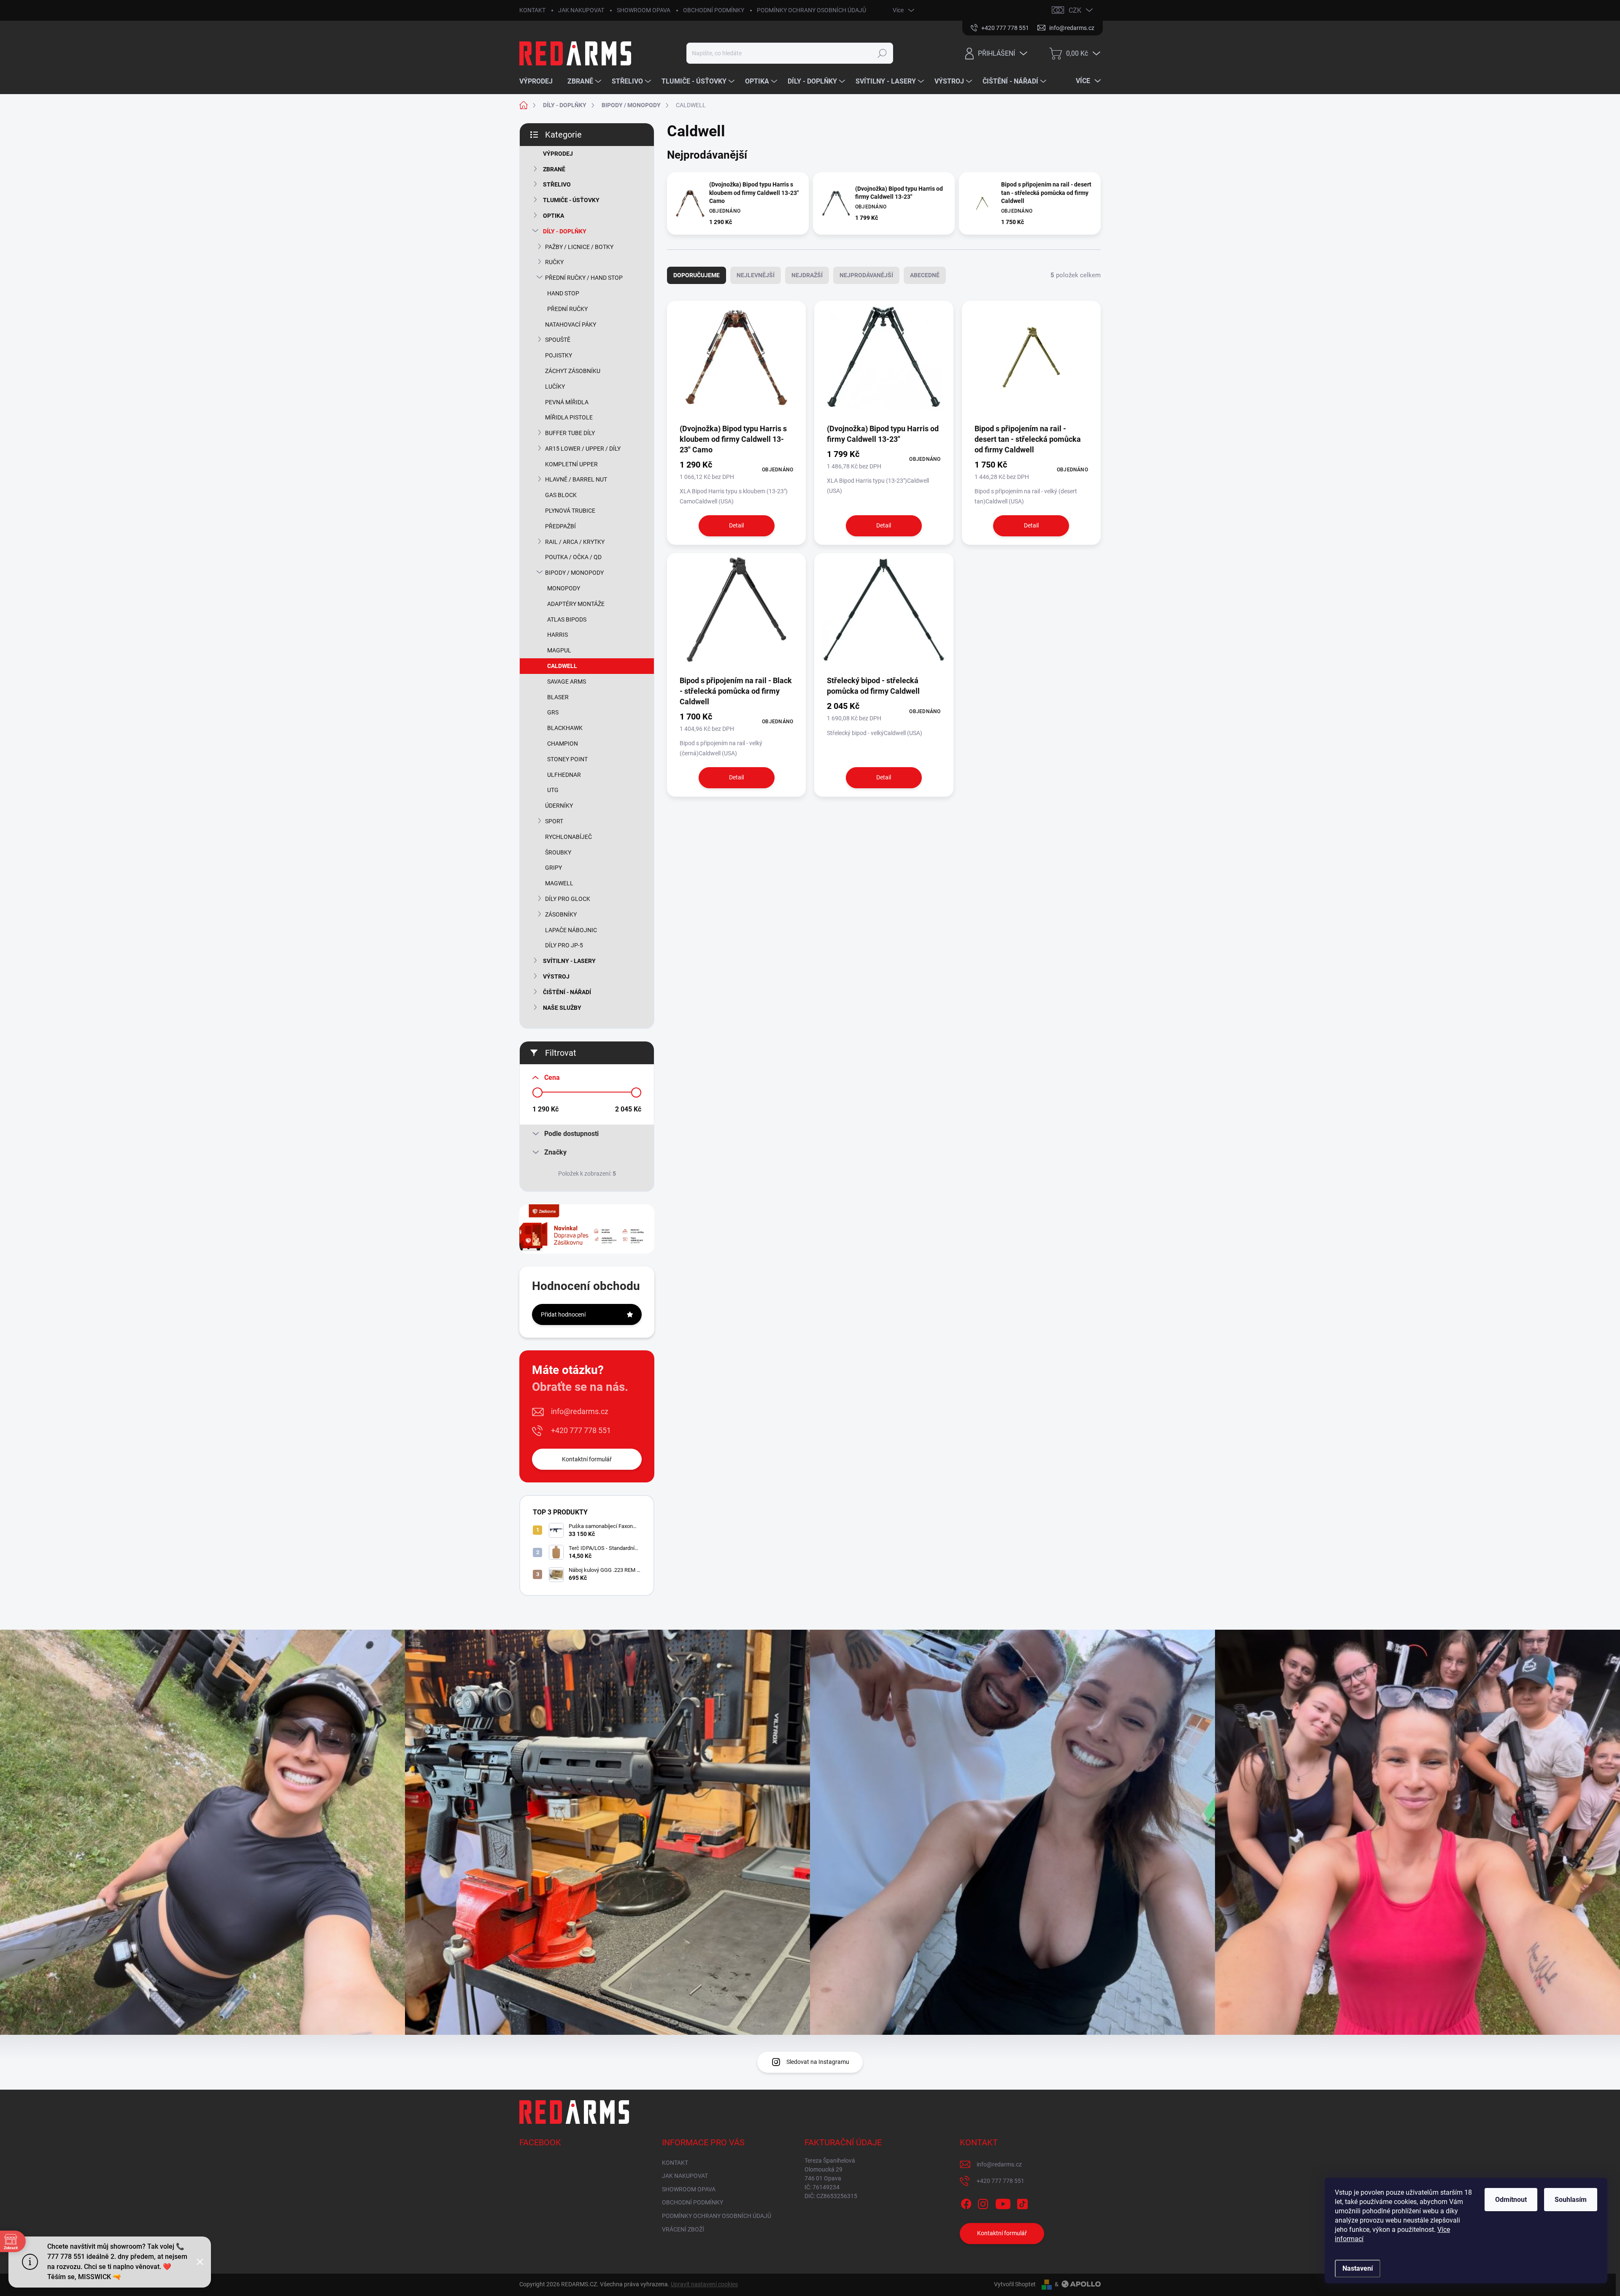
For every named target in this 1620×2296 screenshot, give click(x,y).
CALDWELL (562, 666)
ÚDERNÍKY (559, 806)
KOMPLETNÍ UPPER (571, 464)
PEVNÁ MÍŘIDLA (567, 402)
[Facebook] (966, 2202)
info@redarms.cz (580, 1411)
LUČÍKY (555, 387)
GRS (553, 712)
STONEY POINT (567, 759)
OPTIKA (553, 216)
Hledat (882, 53)
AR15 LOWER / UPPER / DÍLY (583, 449)
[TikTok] (1022, 2202)
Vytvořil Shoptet (1015, 2284)
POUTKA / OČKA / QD (573, 557)
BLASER (558, 697)
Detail (736, 525)
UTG (553, 790)
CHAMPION (563, 744)
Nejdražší (807, 275)
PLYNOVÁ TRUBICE (570, 511)
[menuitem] (539, 81)
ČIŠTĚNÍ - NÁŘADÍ (567, 992)
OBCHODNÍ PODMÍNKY (714, 10)
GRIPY (553, 868)
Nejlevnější (756, 275)
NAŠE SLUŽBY (562, 1008)
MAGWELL (559, 883)
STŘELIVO (557, 184)
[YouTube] (1003, 2202)
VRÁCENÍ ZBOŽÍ (683, 2229)
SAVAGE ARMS (567, 681)
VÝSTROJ (556, 976)
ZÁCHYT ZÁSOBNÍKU (573, 371)
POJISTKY (559, 355)
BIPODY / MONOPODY (574, 573)
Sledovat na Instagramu (818, 2062)
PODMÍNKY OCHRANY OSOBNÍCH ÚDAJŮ (811, 10)
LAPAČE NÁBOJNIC (571, 930)
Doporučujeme (697, 275)
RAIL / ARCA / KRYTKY (575, 542)
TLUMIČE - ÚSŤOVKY (571, 200)
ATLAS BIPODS (567, 619)
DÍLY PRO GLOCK (568, 899)
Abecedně (925, 275)
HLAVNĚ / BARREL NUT (576, 479)
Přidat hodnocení (563, 1314)
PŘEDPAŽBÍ (560, 526)
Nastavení (1358, 2268)
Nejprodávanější (866, 275)
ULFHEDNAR (564, 775)
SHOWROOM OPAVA (644, 10)
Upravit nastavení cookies (704, 2284)
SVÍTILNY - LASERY (569, 961)
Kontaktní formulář (587, 1459)
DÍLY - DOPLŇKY (565, 231)
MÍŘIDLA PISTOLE (569, 417)
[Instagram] (983, 2202)
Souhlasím (1571, 2200)
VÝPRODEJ (558, 154)
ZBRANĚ (554, 169)
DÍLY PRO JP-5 (564, 945)
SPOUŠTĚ (558, 340)
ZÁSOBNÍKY (561, 914)
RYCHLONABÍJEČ (568, 837)
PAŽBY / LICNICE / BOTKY (579, 247)
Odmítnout (1511, 2200)
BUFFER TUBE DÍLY (570, 433)
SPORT (554, 821)
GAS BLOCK (561, 495)
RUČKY (554, 262)
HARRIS (558, 635)
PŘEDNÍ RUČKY (567, 309)
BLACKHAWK (565, 728)
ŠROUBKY (558, 852)
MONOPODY (564, 588)
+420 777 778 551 (581, 1430)
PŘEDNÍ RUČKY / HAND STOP (584, 278)
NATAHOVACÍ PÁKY (571, 325)
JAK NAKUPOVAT (581, 10)
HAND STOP (563, 293)
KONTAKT (532, 10)
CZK (1075, 10)
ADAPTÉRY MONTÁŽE (576, 604)
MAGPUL (559, 650)
